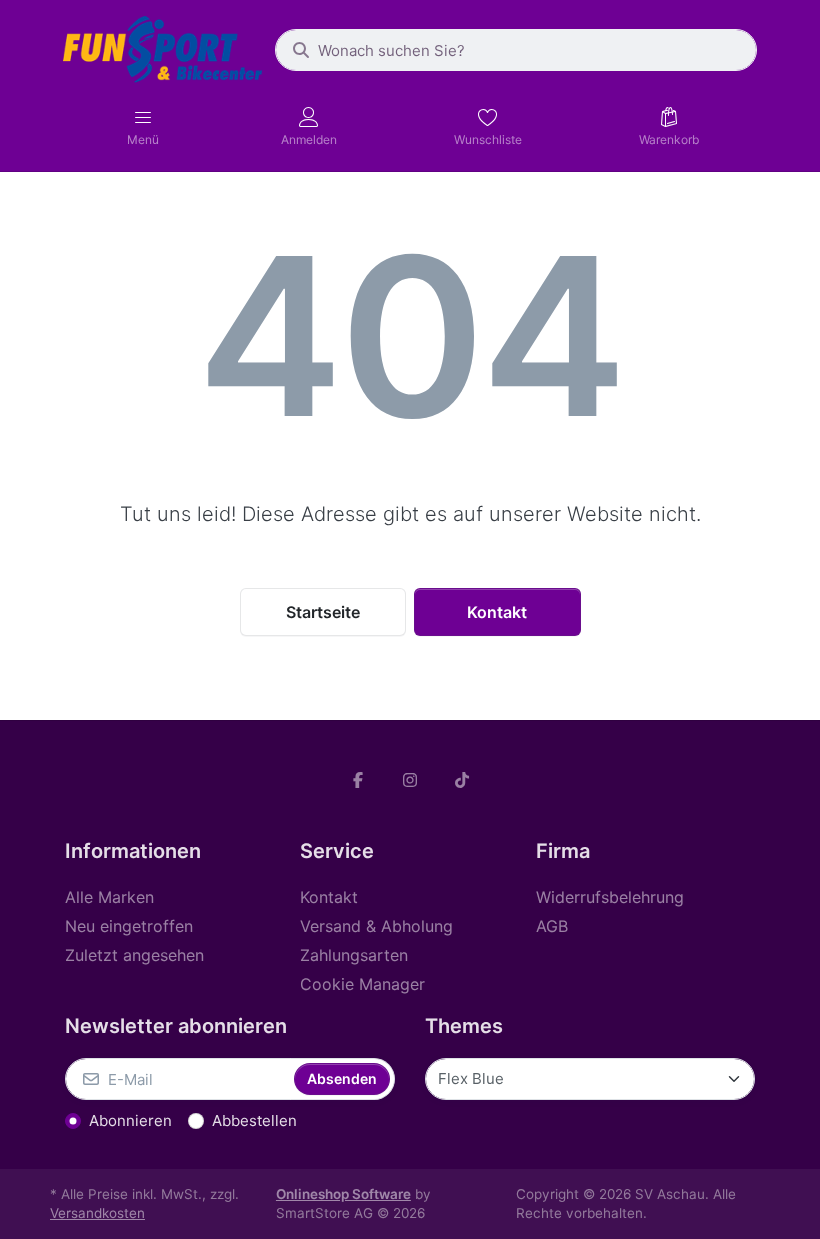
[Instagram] (410, 780)
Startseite (323, 612)
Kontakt (497, 612)
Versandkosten (97, 1213)
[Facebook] (359, 780)
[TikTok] (462, 780)
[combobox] (516, 50)
